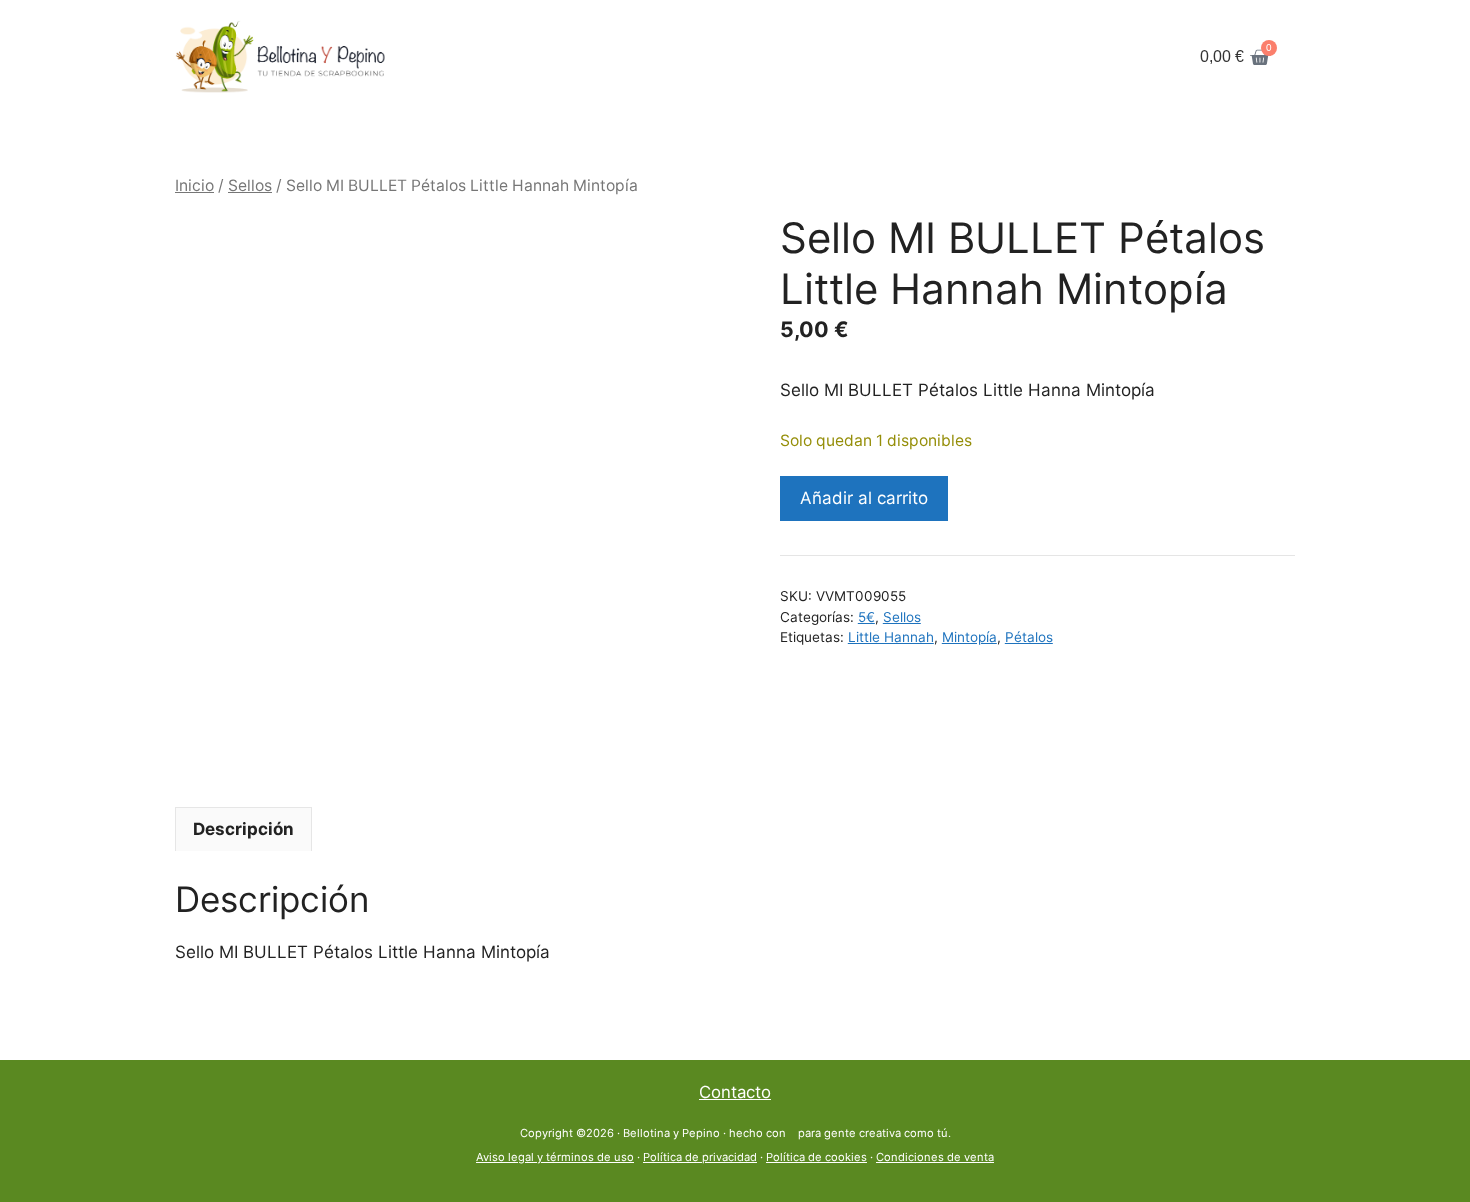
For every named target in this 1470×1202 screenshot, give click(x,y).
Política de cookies (816, 1157)
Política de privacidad (700, 1157)
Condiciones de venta (935, 1157)
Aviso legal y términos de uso (555, 1157)
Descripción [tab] (243, 829)
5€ (866, 617)
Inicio (194, 185)
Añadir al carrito (864, 498)
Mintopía (969, 637)
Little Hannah (891, 637)
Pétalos (1029, 637)
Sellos (250, 185)
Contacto (735, 1092)
